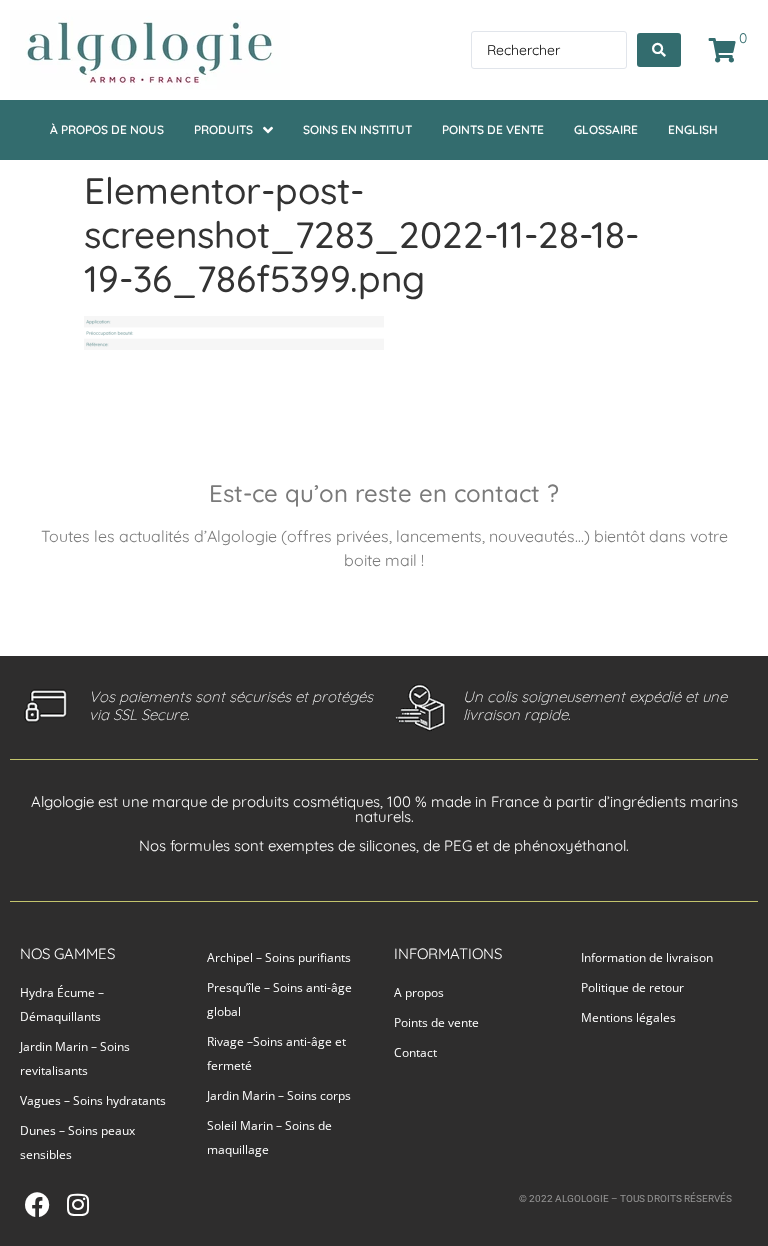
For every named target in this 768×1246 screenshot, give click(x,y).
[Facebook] (37, 1204)
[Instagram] (77, 1204)
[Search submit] (659, 50)
